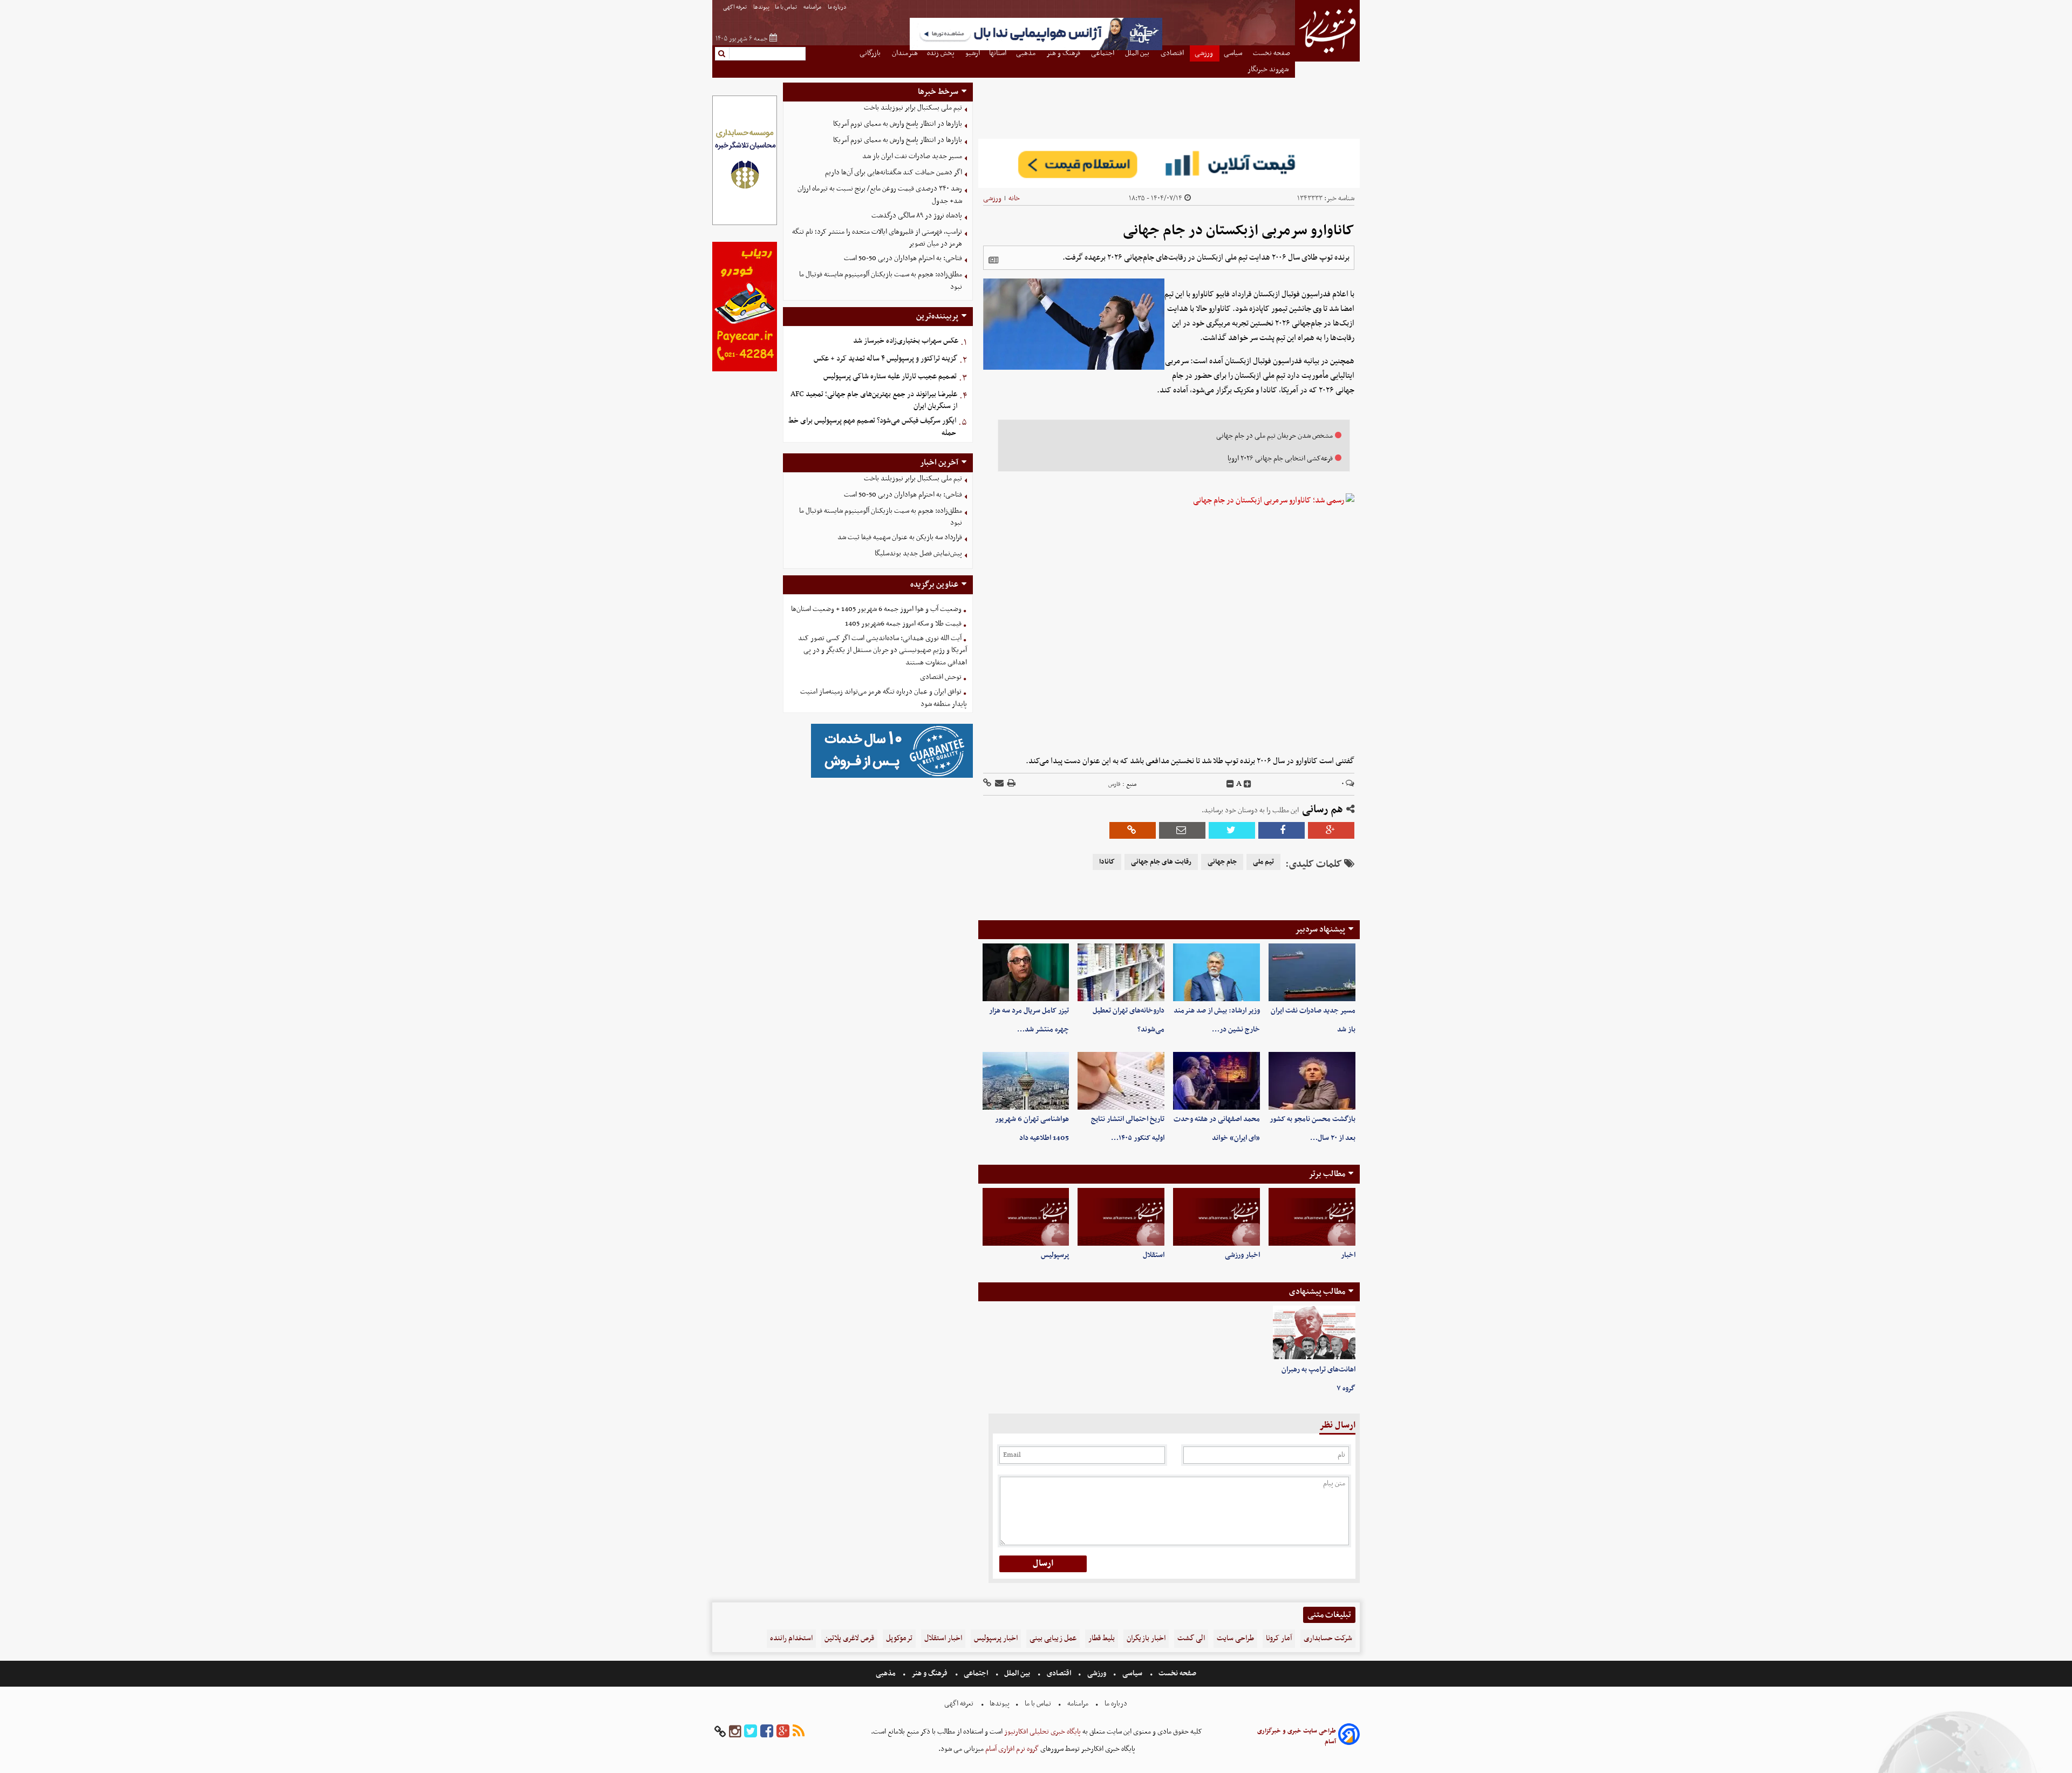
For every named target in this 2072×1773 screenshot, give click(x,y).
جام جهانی (1222, 862)
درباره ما (838, 7)
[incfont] (1248, 784)
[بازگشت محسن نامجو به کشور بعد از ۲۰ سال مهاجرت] (1312, 1081)
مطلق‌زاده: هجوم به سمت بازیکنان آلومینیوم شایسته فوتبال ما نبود (881, 281)
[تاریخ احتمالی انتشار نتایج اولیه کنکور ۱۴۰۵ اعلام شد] (1121, 1081)
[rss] (799, 1732)
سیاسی (1132, 1673)
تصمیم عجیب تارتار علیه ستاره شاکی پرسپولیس (890, 376)
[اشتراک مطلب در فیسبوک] (1282, 830)
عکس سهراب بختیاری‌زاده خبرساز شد (906, 341)
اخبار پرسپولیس (996, 1638)
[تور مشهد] (1036, 49)
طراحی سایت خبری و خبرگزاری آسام (1297, 1736)
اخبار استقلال (943, 1638)
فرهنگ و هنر (930, 1673)
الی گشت (1191, 1638)
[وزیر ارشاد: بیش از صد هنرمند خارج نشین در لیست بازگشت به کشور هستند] (1216, 972)
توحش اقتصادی (941, 677)
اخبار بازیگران (1146, 1638)
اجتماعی (976, 1673)
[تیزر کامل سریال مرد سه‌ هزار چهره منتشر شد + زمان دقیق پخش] (1026, 972)
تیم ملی (1263, 862)
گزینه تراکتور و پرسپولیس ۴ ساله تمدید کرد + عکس (885, 359)
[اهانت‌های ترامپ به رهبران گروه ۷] (1314, 1333)
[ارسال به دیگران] (998, 784)
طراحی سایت (1235, 1638)
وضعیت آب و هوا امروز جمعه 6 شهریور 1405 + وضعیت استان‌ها (876, 609)
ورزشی (992, 198)
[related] (993, 260)
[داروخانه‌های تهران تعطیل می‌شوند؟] (1121, 972)
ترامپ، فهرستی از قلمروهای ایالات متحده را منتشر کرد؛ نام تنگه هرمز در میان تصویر (877, 238)
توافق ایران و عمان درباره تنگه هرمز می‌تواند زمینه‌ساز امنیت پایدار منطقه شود (884, 698)
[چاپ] (1011, 784)
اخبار (1348, 1255)
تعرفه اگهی (735, 7)
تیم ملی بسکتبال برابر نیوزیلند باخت (913, 108)
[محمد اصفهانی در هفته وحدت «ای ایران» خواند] (1216, 1081)
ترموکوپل (899, 1638)
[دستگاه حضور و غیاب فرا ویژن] (892, 776)
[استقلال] (1121, 1217)
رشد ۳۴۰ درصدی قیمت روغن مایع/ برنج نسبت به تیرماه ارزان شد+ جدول (880, 195)
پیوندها (761, 7)
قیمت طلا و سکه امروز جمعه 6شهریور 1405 (903, 624)
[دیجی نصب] (745, 370)
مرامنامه (813, 7)
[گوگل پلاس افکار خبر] (783, 1732)
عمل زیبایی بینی (1053, 1638)
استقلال (1154, 1255)
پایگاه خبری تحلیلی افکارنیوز (1042, 1732)
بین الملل (1017, 1673)
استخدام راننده (791, 1638)
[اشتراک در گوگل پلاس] (1331, 830)
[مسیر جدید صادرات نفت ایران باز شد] (1312, 972)
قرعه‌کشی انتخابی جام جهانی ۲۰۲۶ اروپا (1280, 458)
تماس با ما (786, 7)
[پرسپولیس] (1026, 1217)
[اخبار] (1312, 1217)
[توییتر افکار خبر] (751, 1732)
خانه (1014, 198)
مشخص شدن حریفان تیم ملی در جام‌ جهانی (1274, 436)
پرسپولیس (1055, 1255)
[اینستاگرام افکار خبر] (735, 1732)
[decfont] (1230, 784)
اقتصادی (1059, 1673)
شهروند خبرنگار (1269, 69)
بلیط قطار (1102, 1638)
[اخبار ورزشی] (1216, 1217)
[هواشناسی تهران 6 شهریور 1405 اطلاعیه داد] (1026, 1081)
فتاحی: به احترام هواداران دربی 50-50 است (903, 258)
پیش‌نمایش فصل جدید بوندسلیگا (918, 553)
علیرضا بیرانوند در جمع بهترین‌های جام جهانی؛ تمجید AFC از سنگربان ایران (874, 400)
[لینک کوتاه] (987, 784)
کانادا (1107, 862)
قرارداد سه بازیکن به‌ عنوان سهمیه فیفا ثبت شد (900, 537)
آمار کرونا (1279, 1638)
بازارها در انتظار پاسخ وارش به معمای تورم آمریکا (898, 124)
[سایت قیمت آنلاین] (1169, 163)
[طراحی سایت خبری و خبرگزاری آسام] (1349, 1736)
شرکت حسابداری (1328, 1638)
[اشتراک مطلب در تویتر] (1232, 830)
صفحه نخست (1177, 1673)
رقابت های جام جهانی (1161, 862)
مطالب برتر (1327, 1174)
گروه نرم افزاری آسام (1011, 1749)
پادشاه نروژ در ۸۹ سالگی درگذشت (917, 216)
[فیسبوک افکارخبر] (767, 1732)
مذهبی (887, 1673)
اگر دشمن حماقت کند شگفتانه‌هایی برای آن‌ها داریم (894, 172)
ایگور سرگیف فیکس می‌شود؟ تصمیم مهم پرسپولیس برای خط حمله (872, 427)
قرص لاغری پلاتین (849, 1638)
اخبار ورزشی (1242, 1255)
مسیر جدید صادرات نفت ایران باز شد (912, 156)
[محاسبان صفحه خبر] (745, 224)
